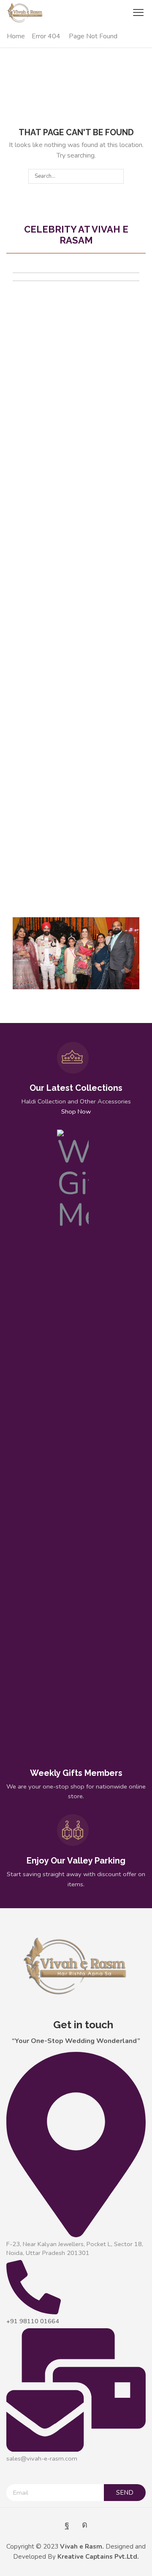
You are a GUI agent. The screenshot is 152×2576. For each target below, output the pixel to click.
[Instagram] (85, 2525)
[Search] (116, 176)
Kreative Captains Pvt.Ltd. (98, 2557)
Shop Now (76, 1111)
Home (16, 36)
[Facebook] (67, 2525)
